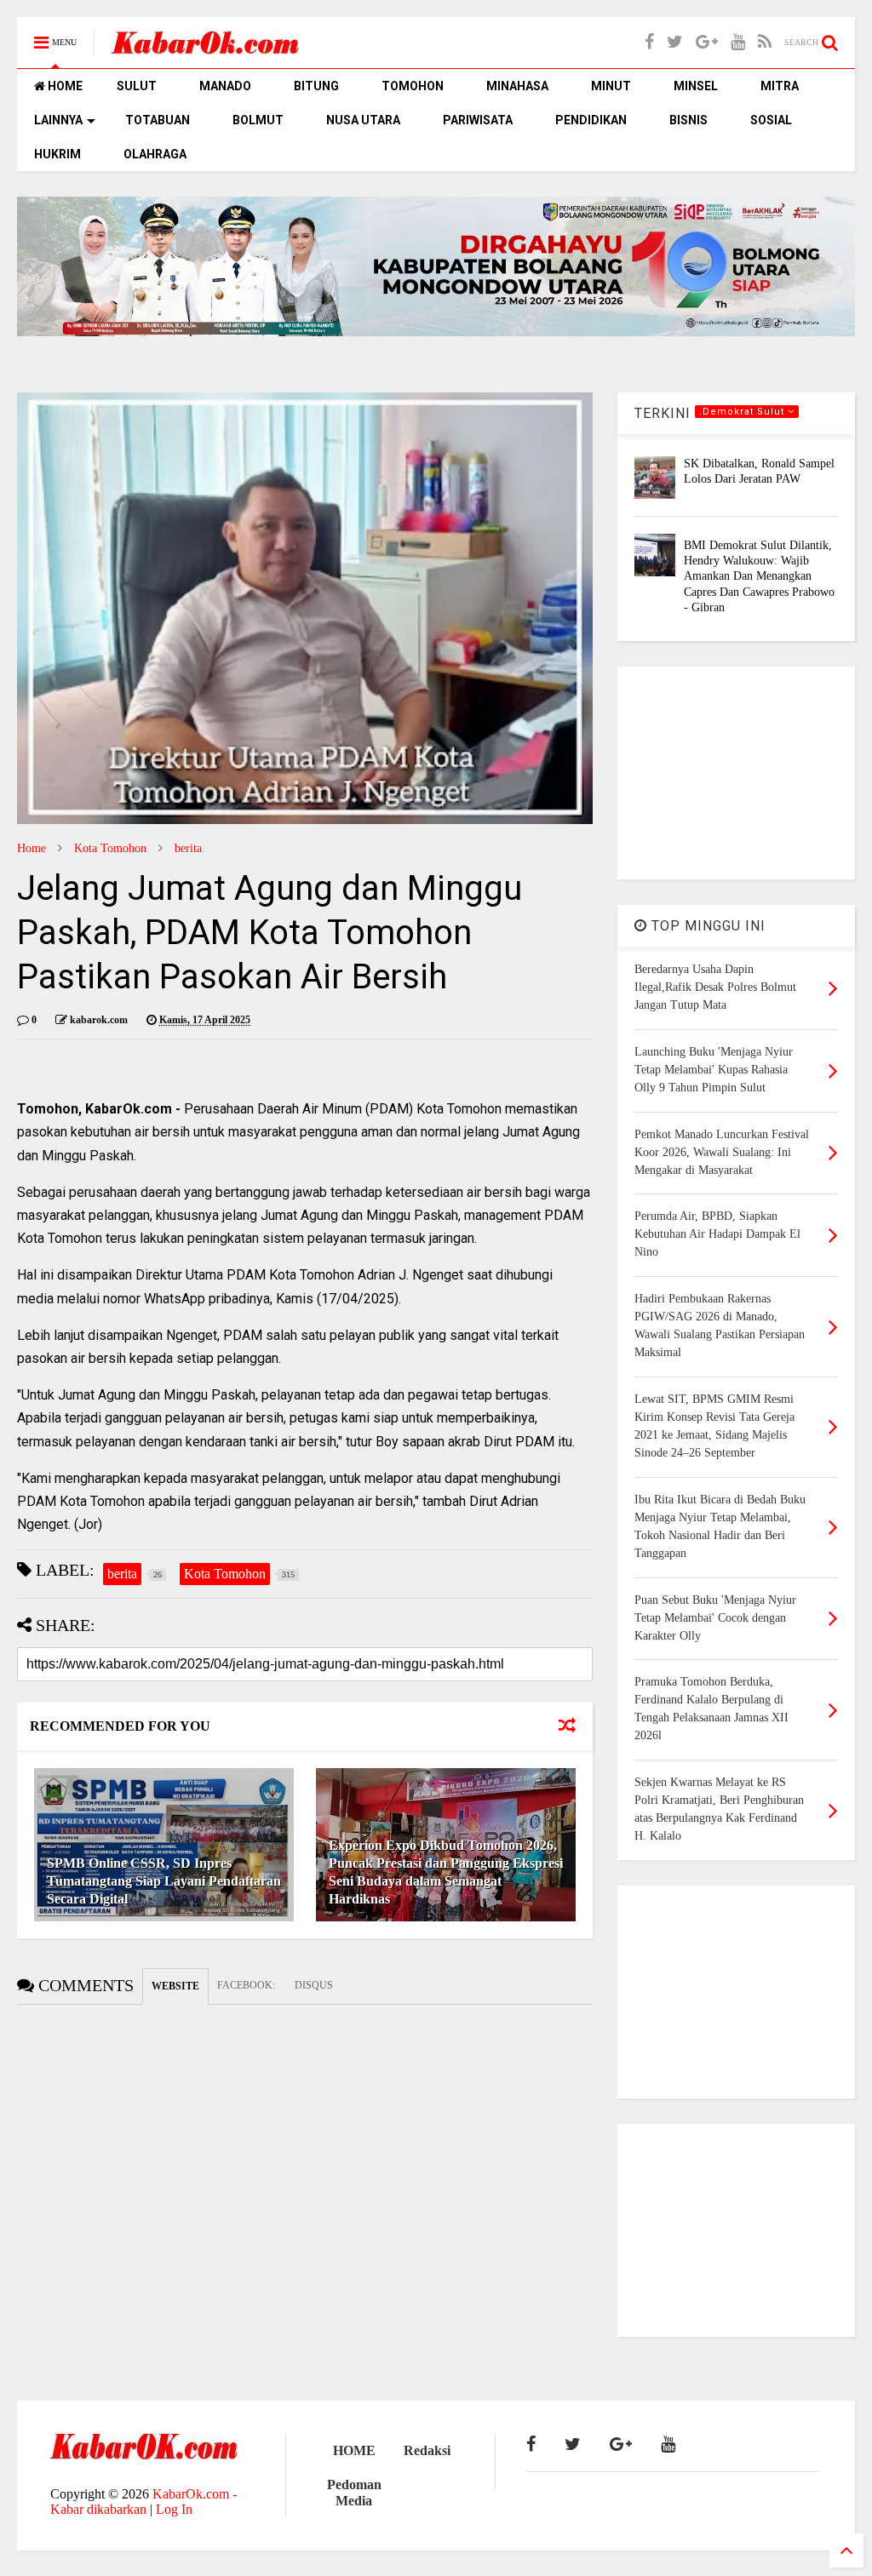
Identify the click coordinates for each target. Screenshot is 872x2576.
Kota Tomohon (110, 848)
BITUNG (316, 86)
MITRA (780, 86)
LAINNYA (58, 120)
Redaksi (427, 2450)
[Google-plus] (707, 42)
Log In (174, 2509)
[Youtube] (738, 42)
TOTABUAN (158, 120)
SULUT (137, 86)
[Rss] (765, 42)
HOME (64, 86)
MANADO (225, 86)
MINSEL (696, 86)
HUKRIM (57, 154)
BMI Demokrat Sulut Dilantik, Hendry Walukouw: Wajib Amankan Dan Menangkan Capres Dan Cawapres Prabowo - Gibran (759, 576)
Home (32, 848)
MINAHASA (517, 86)
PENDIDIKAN (591, 120)
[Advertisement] (736, 773)
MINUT (611, 86)
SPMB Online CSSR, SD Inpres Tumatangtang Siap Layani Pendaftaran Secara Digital (164, 1881)
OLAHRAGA (155, 154)
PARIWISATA (478, 120)
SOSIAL (771, 120)
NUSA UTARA (363, 120)
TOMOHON (413, 86)
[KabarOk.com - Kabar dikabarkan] (205, 48)
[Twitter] (675, 42)
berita (188, 848)
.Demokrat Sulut (743, 412)
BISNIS (688, 120)
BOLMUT (258, 120)
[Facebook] (649, 42)
